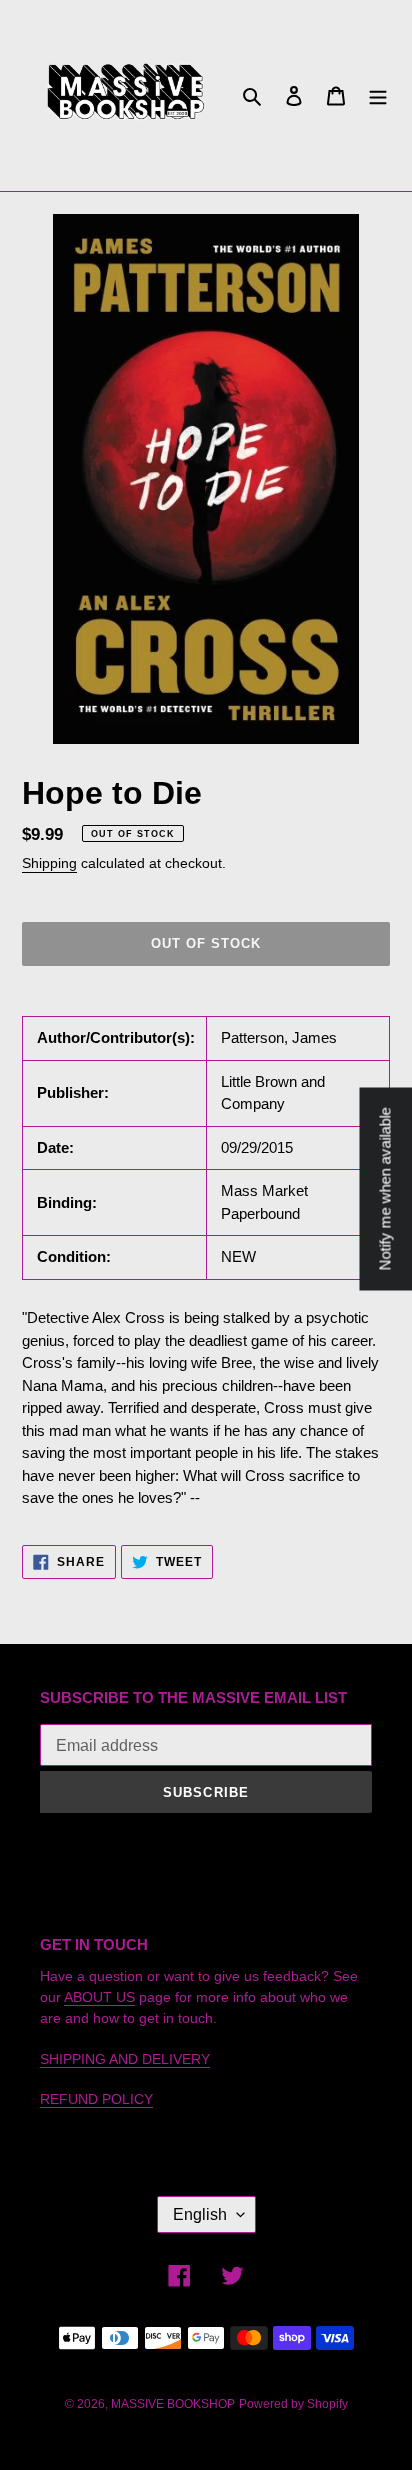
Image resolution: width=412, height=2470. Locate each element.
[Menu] (378, 95)
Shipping (49, 863)
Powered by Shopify (293, 2404)
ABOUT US (99, 1997)
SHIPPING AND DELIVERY (125, 2059)
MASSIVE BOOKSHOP (173, 2404)
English (200, 2214)
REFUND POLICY (96, 2099)
